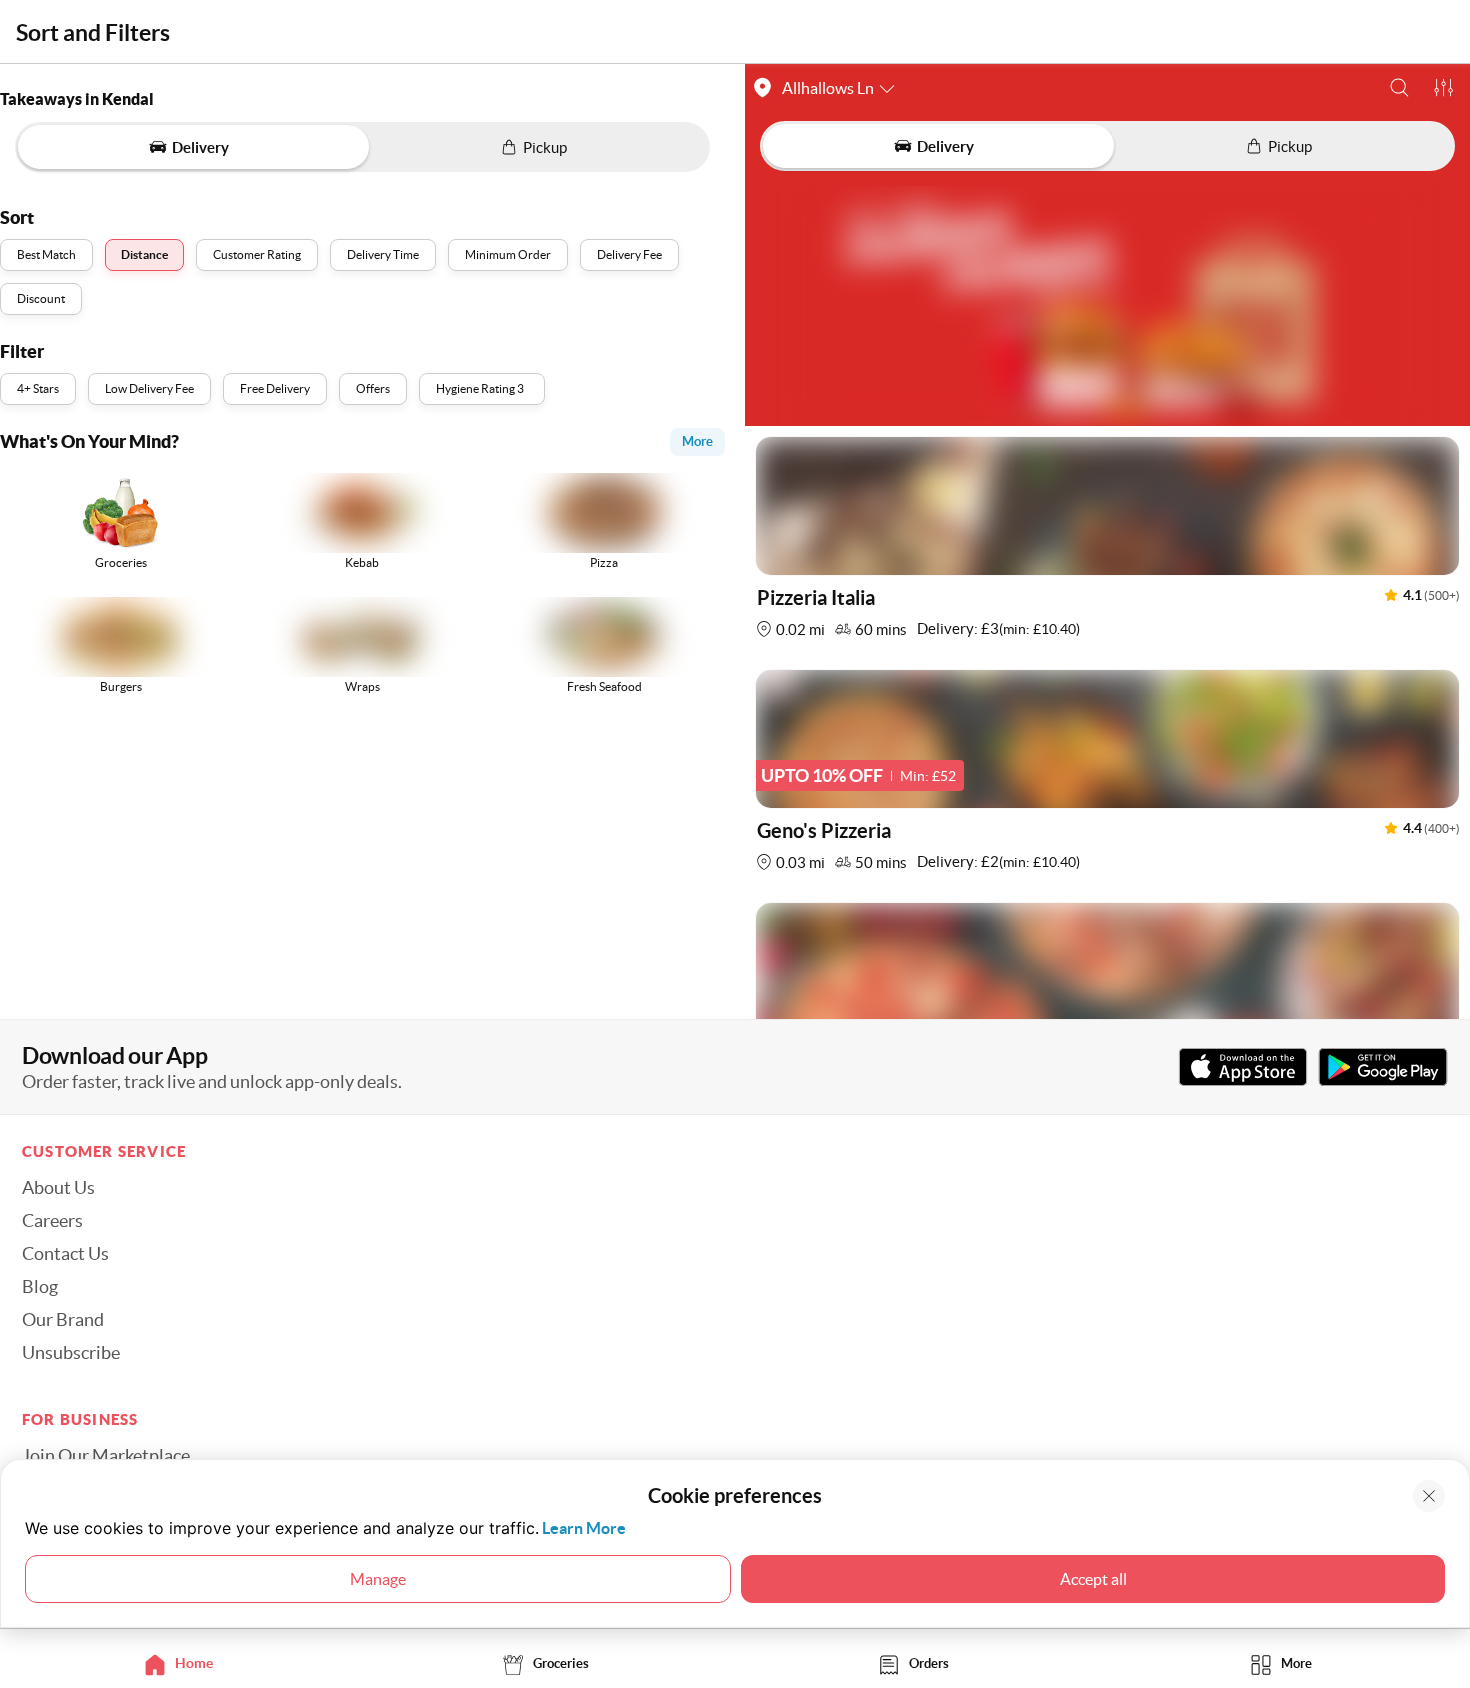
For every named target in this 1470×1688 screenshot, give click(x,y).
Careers (52, 1221)
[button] (1399, 87)
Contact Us (65, 1254)
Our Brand (63, 1320)
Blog (40, 1287)
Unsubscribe (71, 1353)
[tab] (184, 1663)
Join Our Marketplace (106, 1456)
